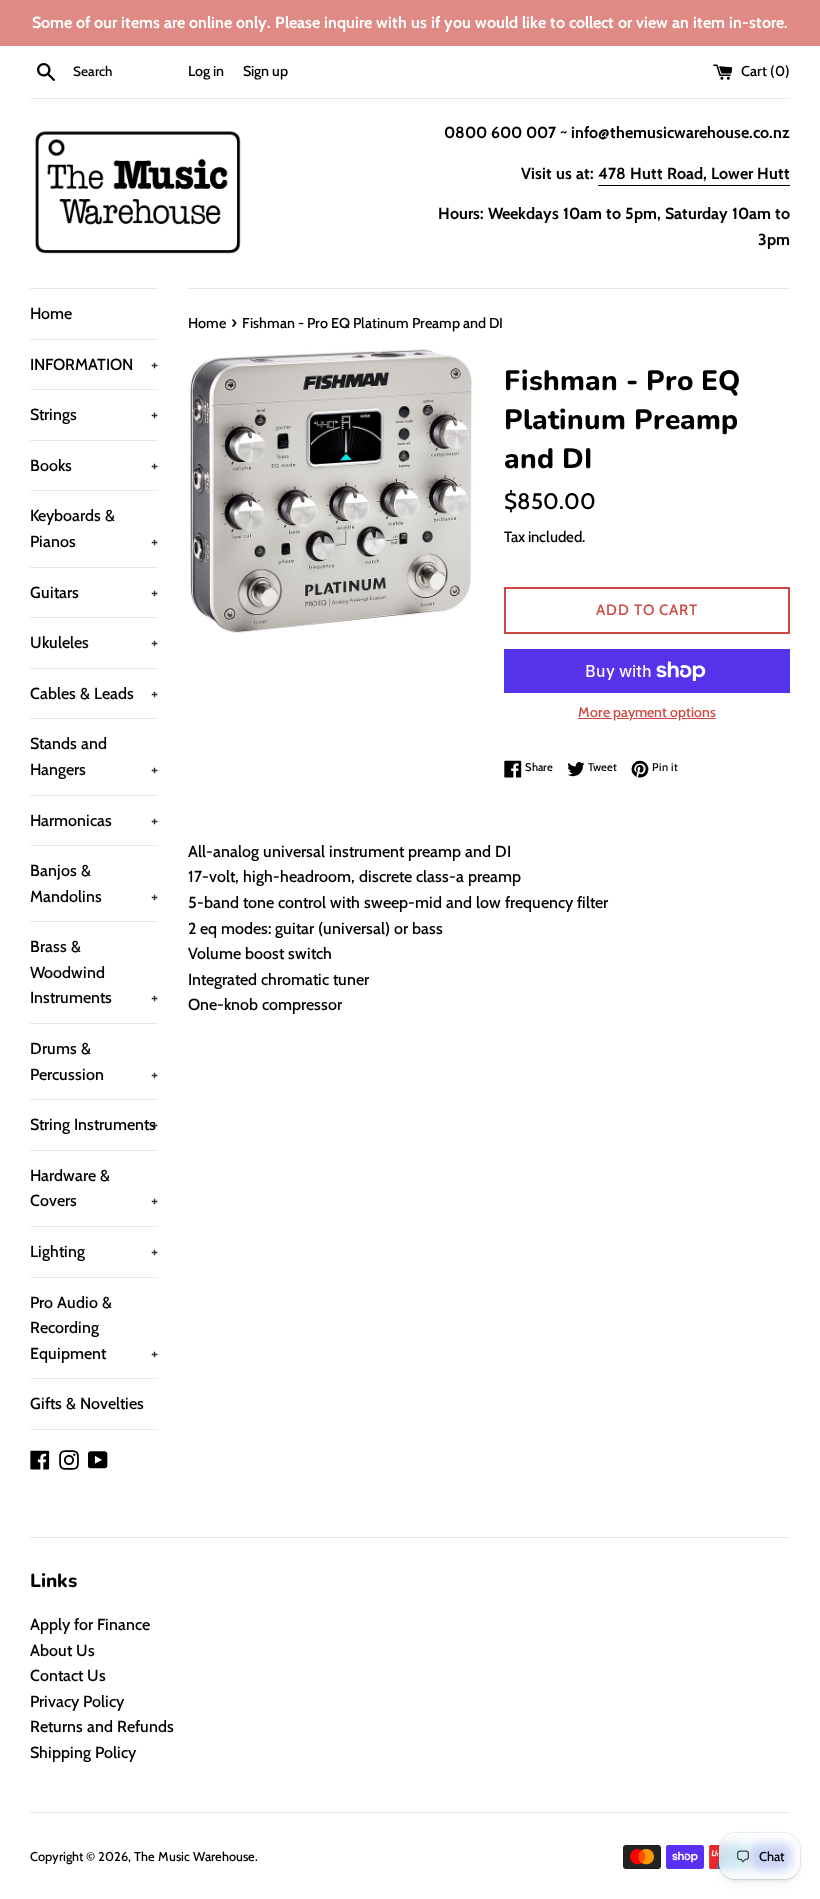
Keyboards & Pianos (94, 528)
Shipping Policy (83, 1752)
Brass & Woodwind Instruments (94, 972)
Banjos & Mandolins (94, 883)
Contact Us (68, 1675)
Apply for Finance (90, 1624)
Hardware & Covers (94, 1188)
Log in (206, 71)
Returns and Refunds (102, 1726)
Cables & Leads (94, 693)
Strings (94, 414)
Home (51, 313)
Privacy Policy (77, 1701)
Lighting (94, 1251)
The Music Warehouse (194, 1856)
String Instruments (94, 1124)
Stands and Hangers (94, 756)
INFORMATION (94, 364)
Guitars (94, 592)
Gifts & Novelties (87, 1403)
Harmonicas (94, 820)
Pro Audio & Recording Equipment (94, 1328)
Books (94, 465)
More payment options (647, 712)
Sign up (265, 71)
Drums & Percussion (94, 1061)
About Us (62, 1650)
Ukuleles (94, 642)
